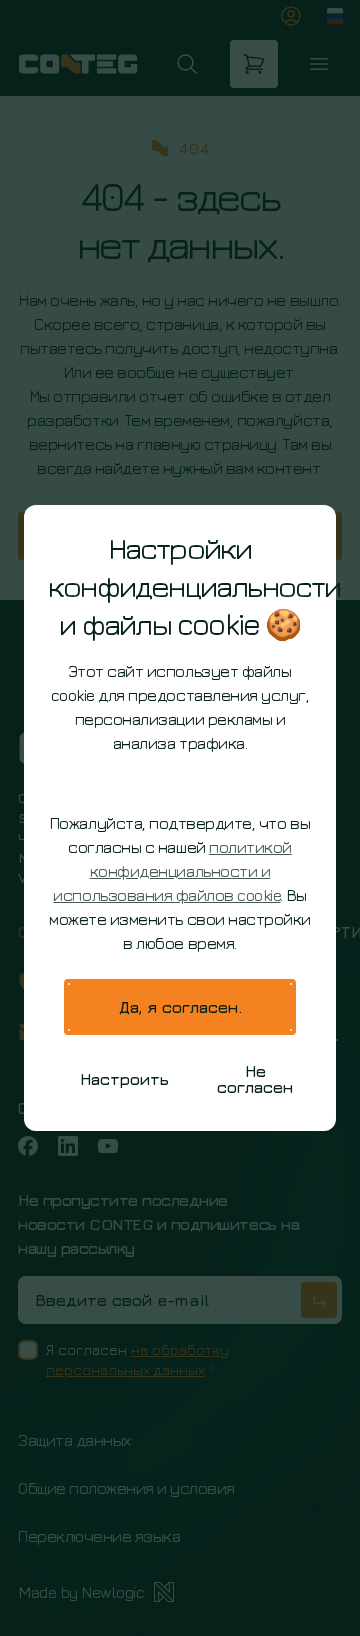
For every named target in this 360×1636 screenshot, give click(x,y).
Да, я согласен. (180, 1007)
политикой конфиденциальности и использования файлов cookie (172, 871)
